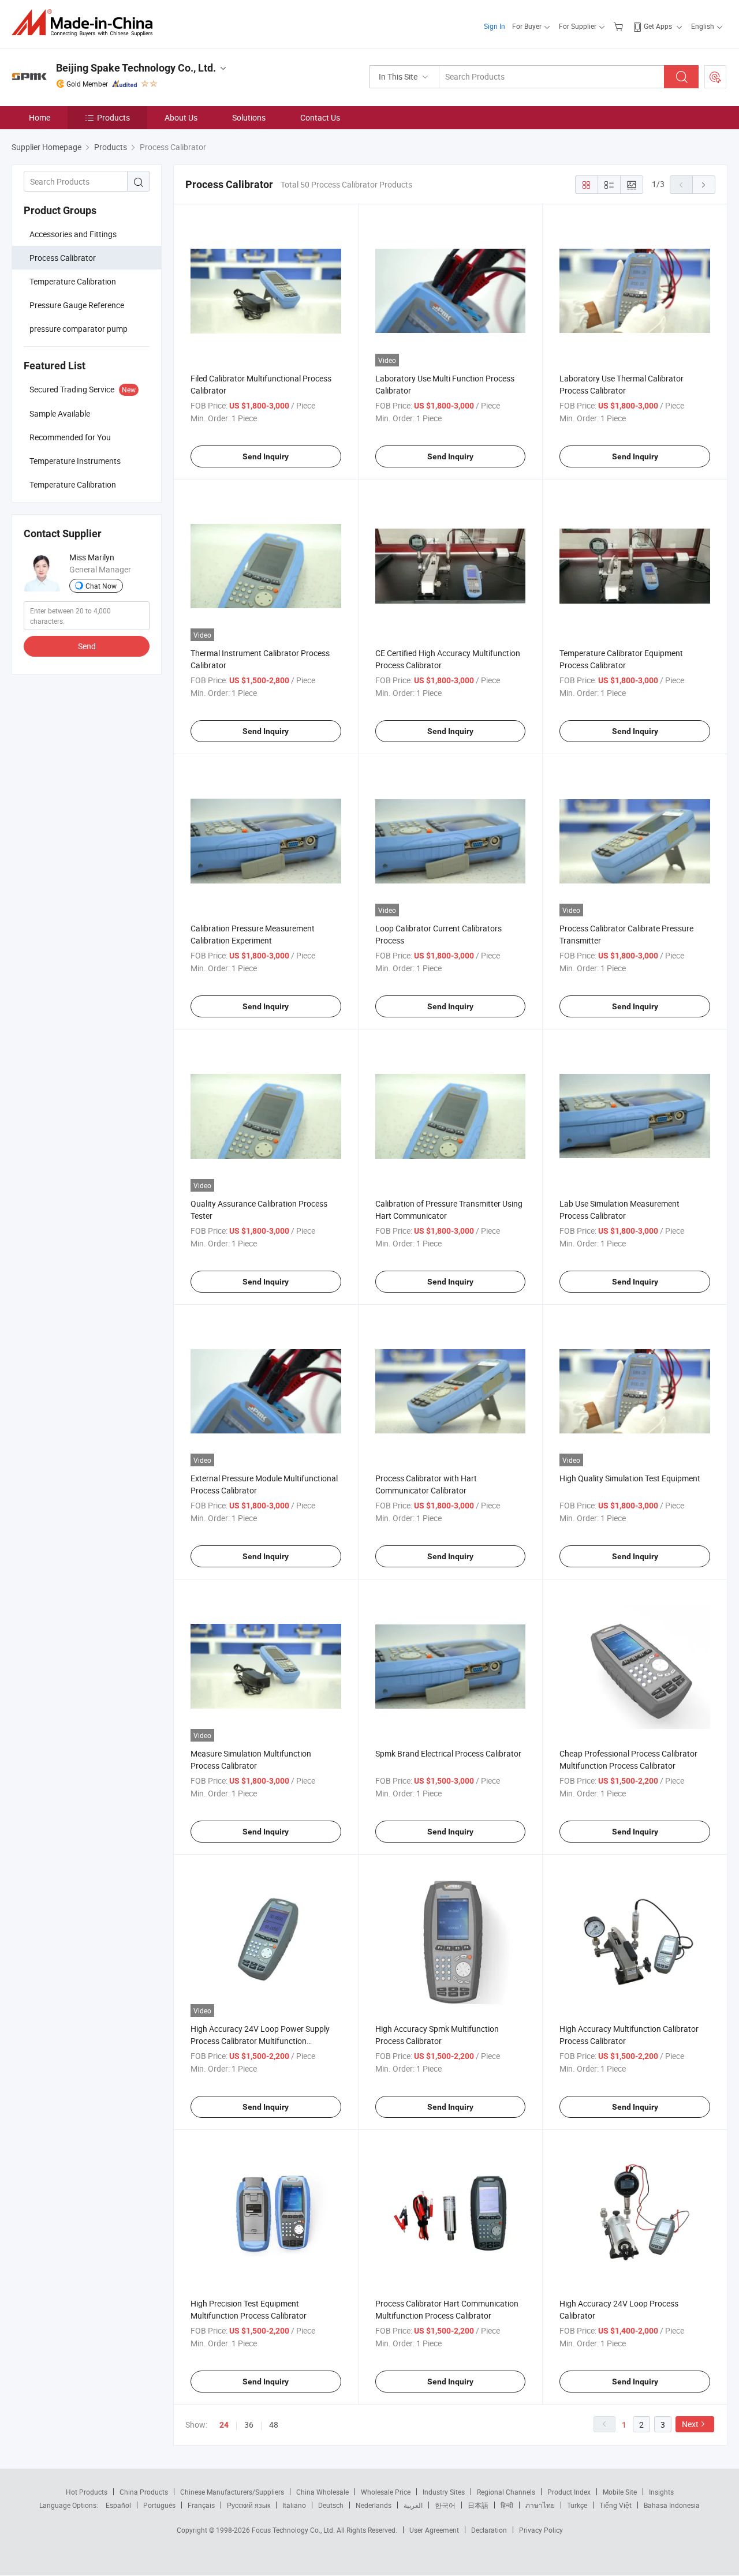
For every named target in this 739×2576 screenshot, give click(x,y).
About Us (181, 117)
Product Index (569, 2492)
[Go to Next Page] (704, 185)
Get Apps (658, 26)
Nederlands (374, 2505)
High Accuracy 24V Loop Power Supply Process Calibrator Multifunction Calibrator (260, 2041)
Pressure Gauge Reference (77, 305)
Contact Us (320, 117)
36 (249, 2425)
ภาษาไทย (540, 2505)
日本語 (478, 2505)
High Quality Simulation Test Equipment (630, 1478)
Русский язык (249, 2505)
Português (159, 2505)
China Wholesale (322, 2492)
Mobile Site (620, 2492)
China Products (144, 2492)
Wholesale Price (386, 2492)
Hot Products (87, 2492)
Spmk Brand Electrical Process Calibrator (448, 1753)
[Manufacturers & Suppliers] (86, 23)
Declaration (489, 2530)
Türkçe (577, 2505)
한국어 (445, 2505)
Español (118, 2505)
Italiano (294, 2505)
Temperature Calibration (73, 281)
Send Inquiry (266, 456)
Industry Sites (444, 2492)
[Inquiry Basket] (620, 26)
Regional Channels (506, 2492)
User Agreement (434, 2530)
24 (224, 2425)
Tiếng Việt (615, 2505)
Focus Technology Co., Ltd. (294, 2530)
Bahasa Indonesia (672, 2505)
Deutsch (331, 2505)
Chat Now (101, 586)
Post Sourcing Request (715, 77)
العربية (413, 2505)
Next (690, 2424)
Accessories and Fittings (73, 234)
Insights (661, 2492)
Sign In (494, 26)
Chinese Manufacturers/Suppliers (232, 2492)
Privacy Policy (541, 2530)
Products (113, 117)
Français (201, 2505)
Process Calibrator (63, 258)
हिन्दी (507, 2505)
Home (40, 117)
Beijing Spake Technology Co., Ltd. (136, 68)
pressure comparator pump (79, 329)
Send (87, 646)
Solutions (249, 117)
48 (274, 2425)
